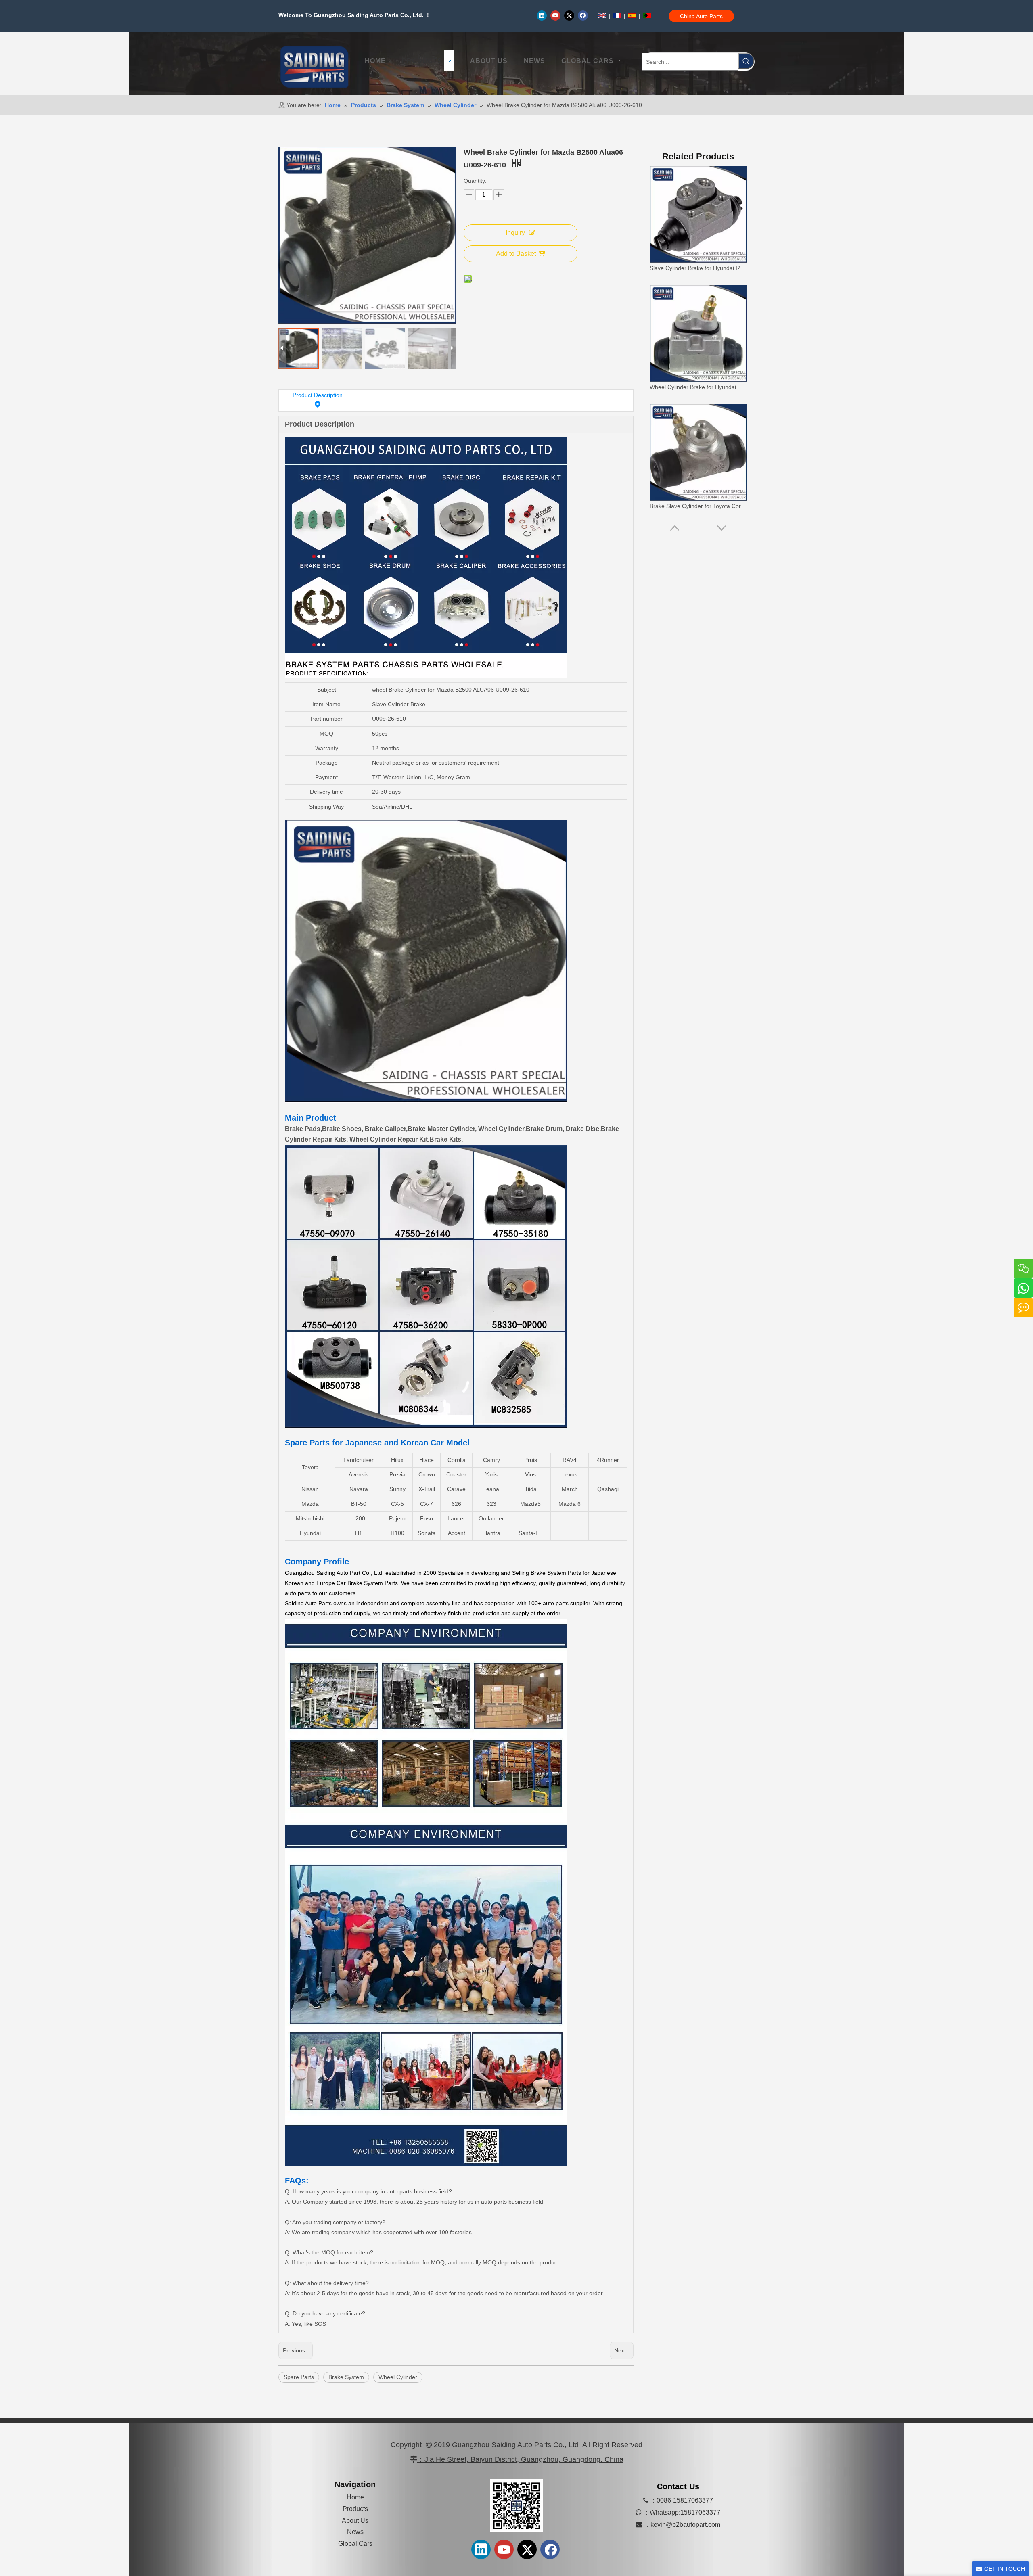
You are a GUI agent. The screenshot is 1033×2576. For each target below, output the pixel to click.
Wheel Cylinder (398, 2377)
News (355, 2532)
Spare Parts (299, 2377)
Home (355, 2497)
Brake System (346, 2377)
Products (355, 2509)
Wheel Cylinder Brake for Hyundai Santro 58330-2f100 (698, 268)
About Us (355, 2521)
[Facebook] (583, 15)
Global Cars (355, 2544)
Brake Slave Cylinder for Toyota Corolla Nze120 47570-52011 (698, 387)
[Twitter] (569, 15)
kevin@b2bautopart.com (685, 2525)
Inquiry (515, 233)
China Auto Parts (701, 16)
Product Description (318, 395)
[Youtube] (555, 15)
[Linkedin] (542, 15)
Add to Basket (516, 254)
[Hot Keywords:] (746, 61)
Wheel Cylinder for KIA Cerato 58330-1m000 (698, 506)
